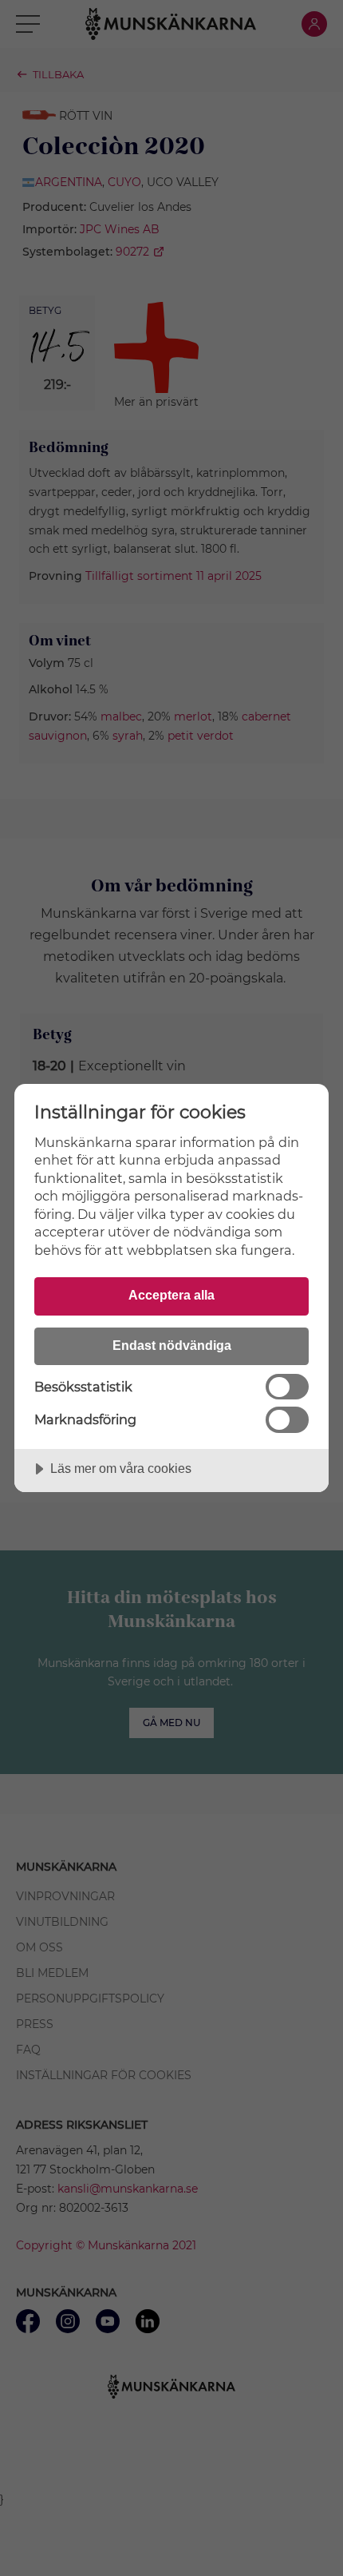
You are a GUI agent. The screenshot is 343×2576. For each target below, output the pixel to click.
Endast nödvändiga (172, 1345)
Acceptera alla (171, 1295)
